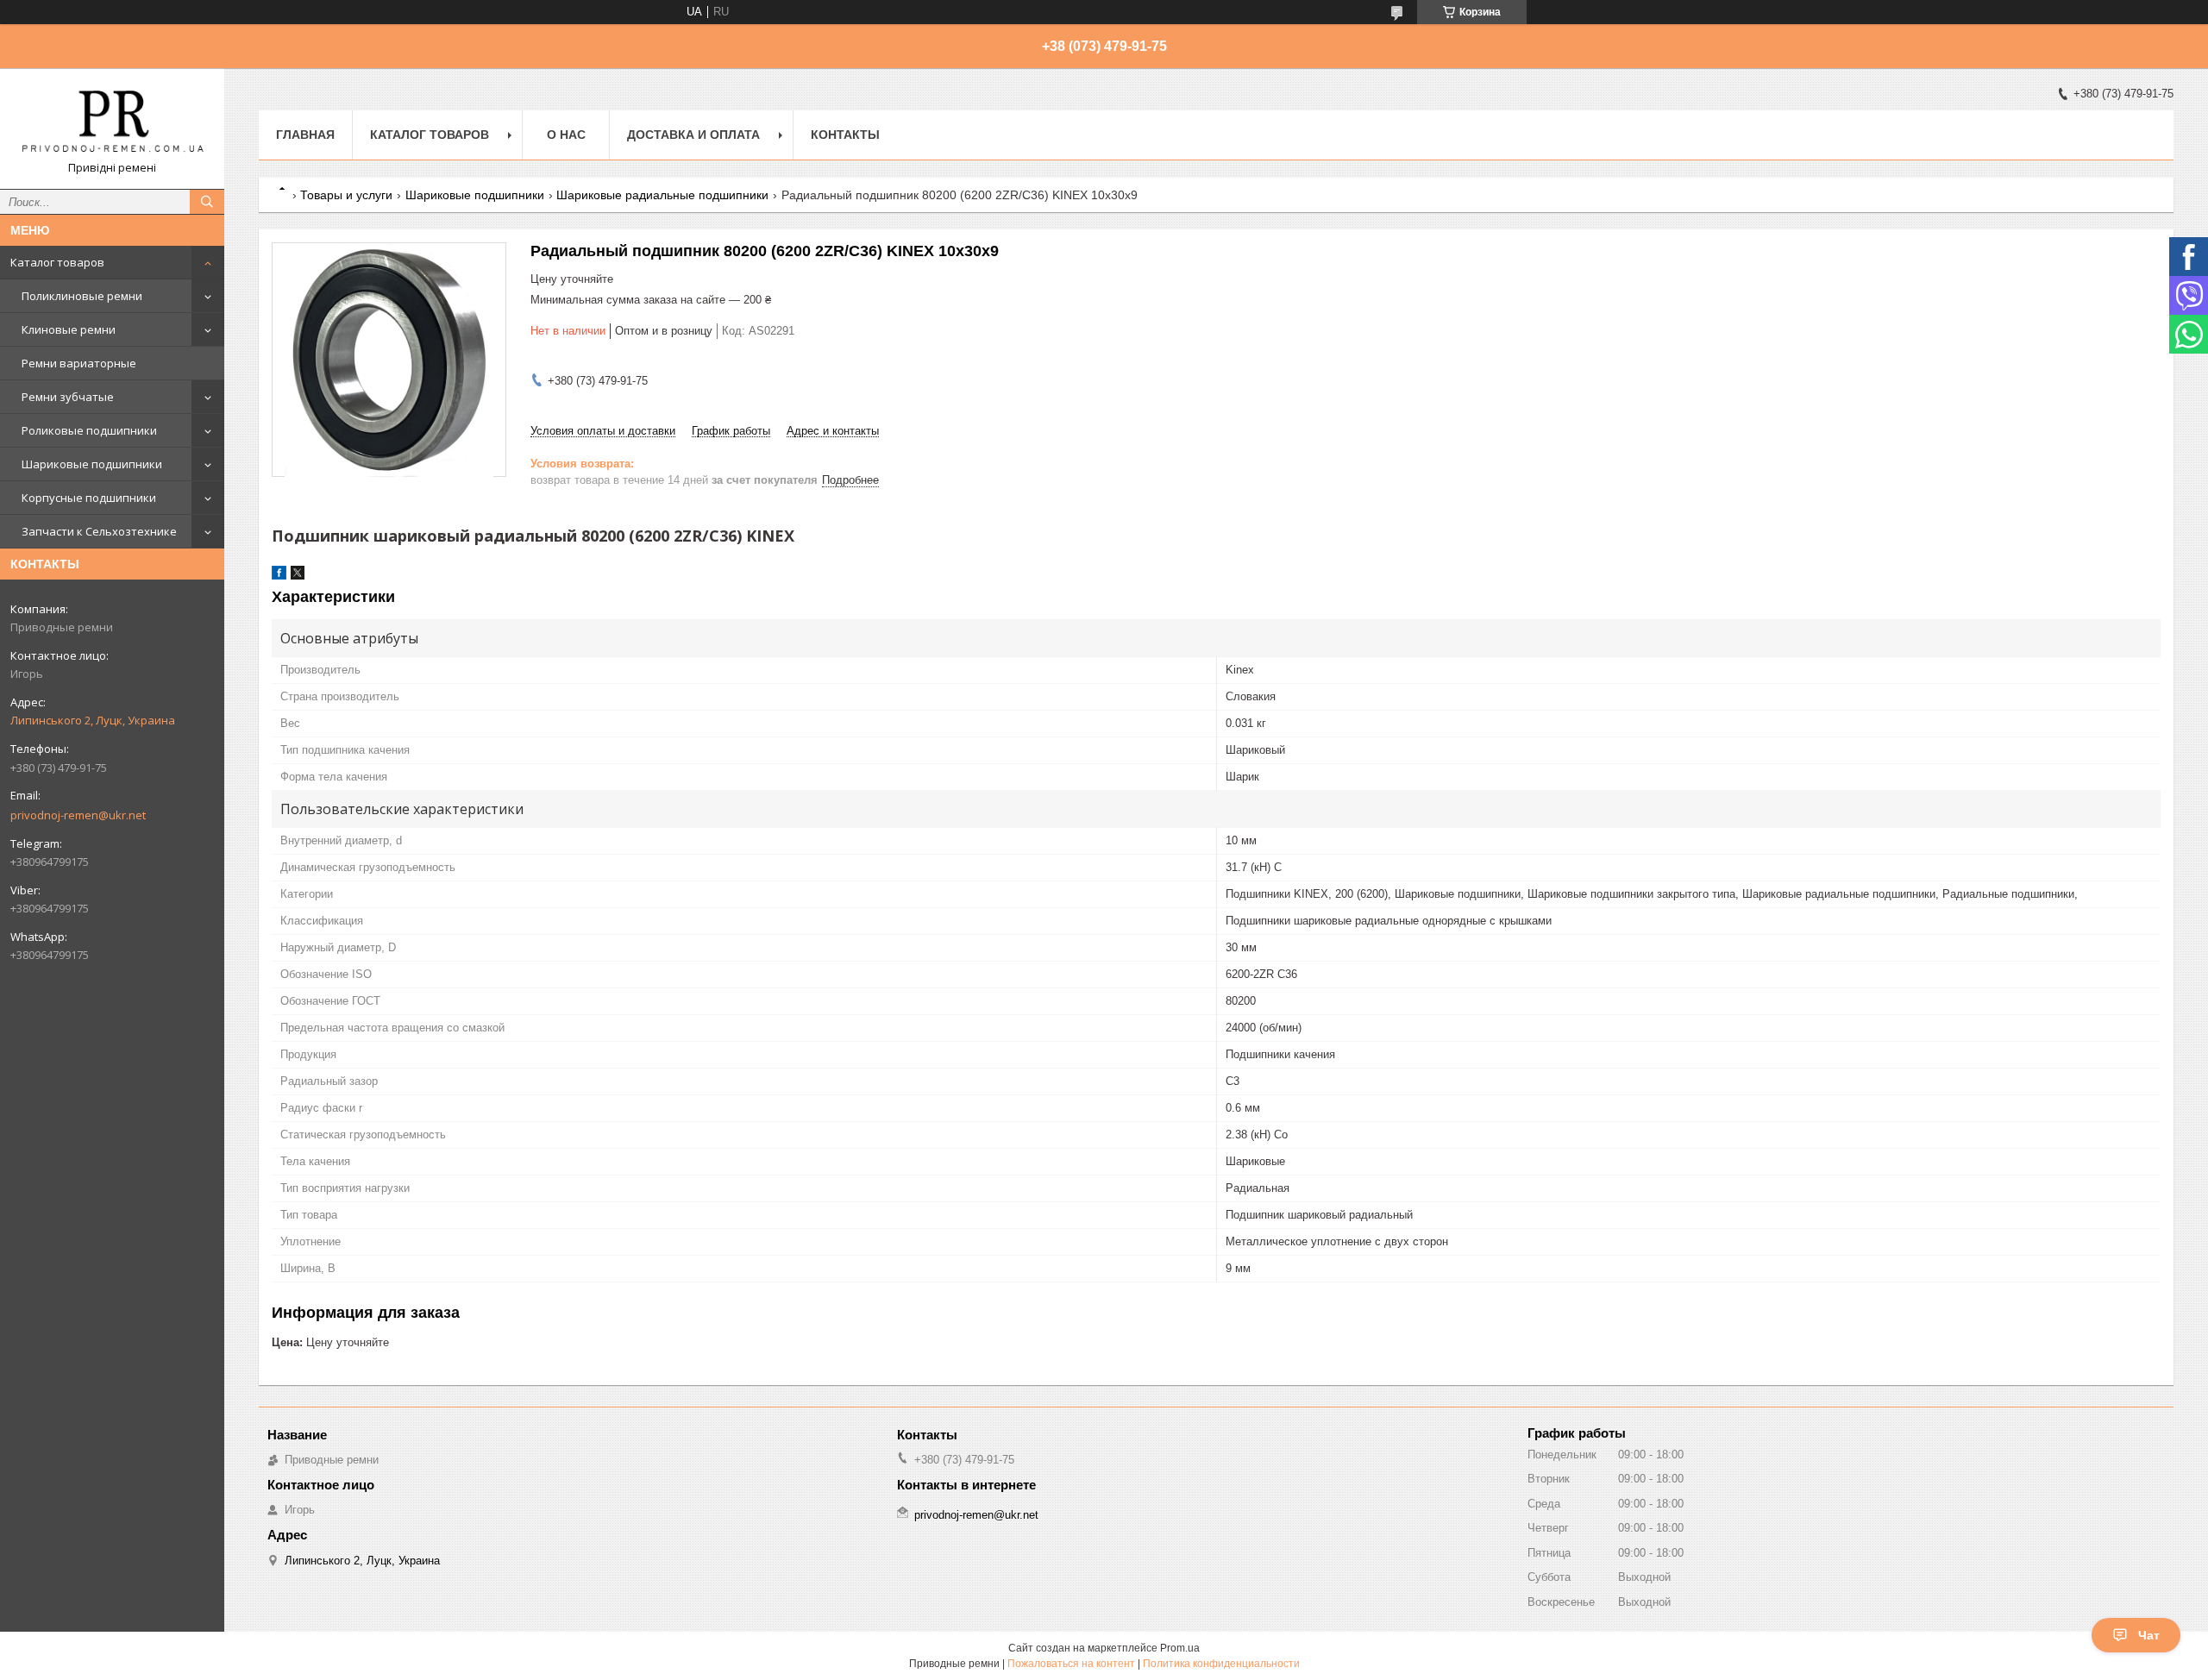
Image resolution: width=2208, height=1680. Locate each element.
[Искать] (207, 202)
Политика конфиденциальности (1221, 1664)
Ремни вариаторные (79, 363)
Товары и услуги (346, 195)
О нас (566, 135)
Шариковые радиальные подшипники (662, 195)
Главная (305, 135)
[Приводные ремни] (112, 121)
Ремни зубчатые (68, 397)
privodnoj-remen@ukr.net (78, 815)
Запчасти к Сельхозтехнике (99, 531)
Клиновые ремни (69, 329)
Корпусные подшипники (89, 498)
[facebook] (279, 576)
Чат (2149, 1635)
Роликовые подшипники (89, 430)
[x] (298, 576)
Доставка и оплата (693, 135)
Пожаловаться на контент (1071, 1664)
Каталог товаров (57, 262)
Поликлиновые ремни (82, 296)
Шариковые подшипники (92, 464)
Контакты (845, 135)
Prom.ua (1180, 1648)
